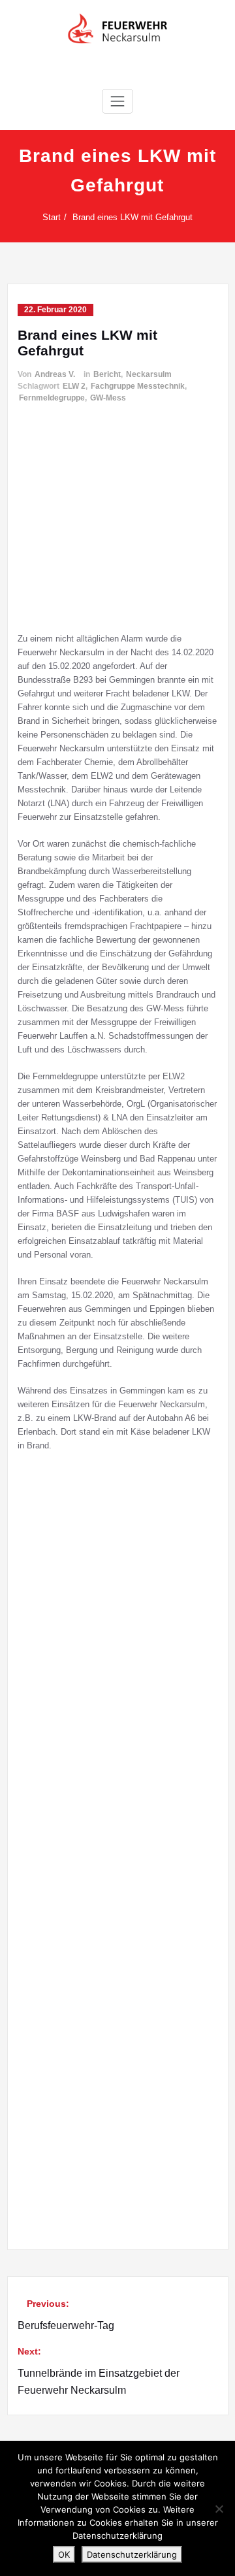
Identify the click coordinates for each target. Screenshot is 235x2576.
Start (52, 217)
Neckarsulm (149, 374)
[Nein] (219, 2509)
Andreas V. (55, 374)
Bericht (107, 374)
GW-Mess (108, 398)
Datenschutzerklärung (132, 2554)
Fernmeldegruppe (52, 398)
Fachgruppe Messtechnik (138, 386)
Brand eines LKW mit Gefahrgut (133, 217)
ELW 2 (74, 386)
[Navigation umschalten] (117, 101)
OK (64, 2554)
